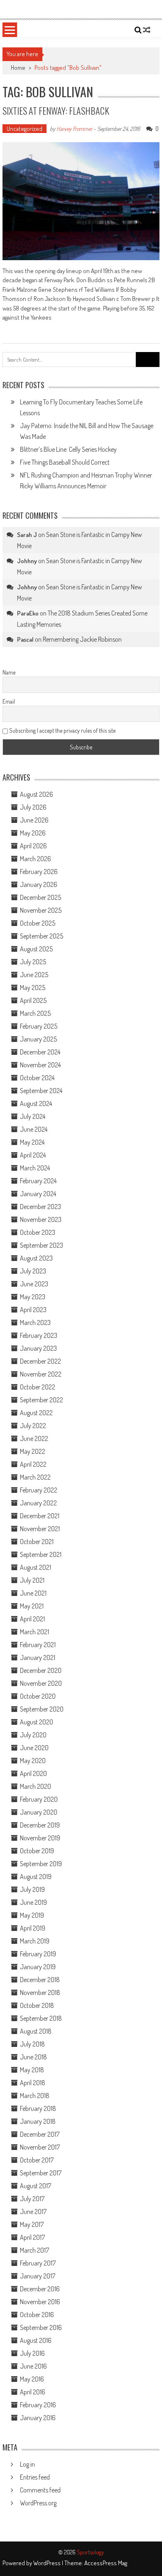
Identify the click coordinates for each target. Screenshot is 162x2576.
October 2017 (37, 2160)
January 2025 (38, 1039)
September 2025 (42, 936)
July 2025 (33, 962)
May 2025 (33, 988)
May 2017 (32, 2224)
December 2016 (40, 2289)
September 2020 (42, 1709)
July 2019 (32, 1889)
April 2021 (32, 1619)
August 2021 (36, 1567)
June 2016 (33, 2366)
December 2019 (40, 1825)
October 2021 (37, 1542)
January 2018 (38, 2121)
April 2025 (33, 1000)
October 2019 (37, 1851)
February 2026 (39, 872)
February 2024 (38, 1181)
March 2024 (35, 1168)
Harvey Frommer (74, 129)
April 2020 (33, 1773)
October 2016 (37, 2315)
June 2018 (33, 2057)
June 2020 (34, 1748)
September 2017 (41, 2173)
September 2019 (41, 1864)
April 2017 (32, 2237)
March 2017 (34, 2250)
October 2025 (38, 923)
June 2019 (33, 1902)
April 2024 (33, 1155)
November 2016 (40, 2302)
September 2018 (41, 2018)
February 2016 (38, 2405)
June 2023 (34, 1284)
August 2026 (37, 794)
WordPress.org (38, 2503)
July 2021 (32, 1580)
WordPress (48, 2563)
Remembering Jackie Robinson (82, 639)
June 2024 (34, 1129)
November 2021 (40, 1529)
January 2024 (38, 1194)
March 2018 (35, 2096)
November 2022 (41, 1374)
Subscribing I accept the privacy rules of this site (62, 730)
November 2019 (40, 1838)
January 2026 (39, 884)
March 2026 (36, 859)
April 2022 (33, 1464)
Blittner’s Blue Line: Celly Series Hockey (68, 449)
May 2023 (33, 1297)
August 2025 (36, 949)
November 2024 (40, 1065)
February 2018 (38, 2108)
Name (9, 672)
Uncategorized (25, 129)
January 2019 (38, 1967)
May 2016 (32, 2379)
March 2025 (35, 1013)
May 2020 (33, 1761)
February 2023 (39, 1335)
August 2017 (36, 2186)
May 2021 (32, 1606)
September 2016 (41, 2327)
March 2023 (35, 1322)
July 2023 (33, 1271)
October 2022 (38, 1387)
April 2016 (33, 2392)
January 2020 (39, 1812)
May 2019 (32, 1915)
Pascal (25, 639)
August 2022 (36, 1413)
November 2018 (40, 1992)
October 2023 (38, 1232)
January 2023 (38, 1348)
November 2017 (40, 2147)
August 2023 (36, 1258)
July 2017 (32, 2199)
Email (9, 701)
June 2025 (34, 975)
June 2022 (34, 1438)
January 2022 (38, 1503)
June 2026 (34, 820)
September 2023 (42, 1245)
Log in (27, 2464)
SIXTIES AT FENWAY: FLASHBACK (56, 111)
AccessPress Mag (106, 2563)
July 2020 (33, 1735)
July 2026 (33, 807)
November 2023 (41, 1219)
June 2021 (33, 1593)
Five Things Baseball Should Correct (65, 462)
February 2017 (38, 2263)
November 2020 (41, 1683)
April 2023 (33, 1310)
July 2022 (33, 1426)
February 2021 (38, 1645)
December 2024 (40, 1052)
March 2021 (34, 1632)
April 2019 (33, 1928)
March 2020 (36, 1786)
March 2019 (35, 1941)
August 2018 (36, 2031)
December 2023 (40, 1207)
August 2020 (37, 1722)
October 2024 (37, 1078)
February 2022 (39, 1490)
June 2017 (33, 2212)
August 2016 (36, 2340)
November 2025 (41, 910)
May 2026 (33, 833)
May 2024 (32, 1142)
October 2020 (38, 1696)
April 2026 (33, 846)
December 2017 (40, 2134)
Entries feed (35, 2477)
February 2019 (38, 1954)
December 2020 (41, 1670)
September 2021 (41, 1554)
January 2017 (38, 2276)
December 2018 (40, 1980)
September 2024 (41, 1091)
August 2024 (36, 1103)
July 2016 (32, 2353)
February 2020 (39, 1799)
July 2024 (33, 1116)
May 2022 (33, 1451)
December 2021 (40, 1516)
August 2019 (36, 1877)
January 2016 (38, 2418)
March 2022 (35, 1477)
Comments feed (40, 2490)
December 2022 (40, 1361)
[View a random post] (147, 30)
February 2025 (39, 1026)
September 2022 (42, 1400)
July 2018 (32, 2044)
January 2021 (38, 1657)
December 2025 (40, 897)
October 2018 (37, 2005)
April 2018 (33, 2083)
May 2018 (32, 2070)
